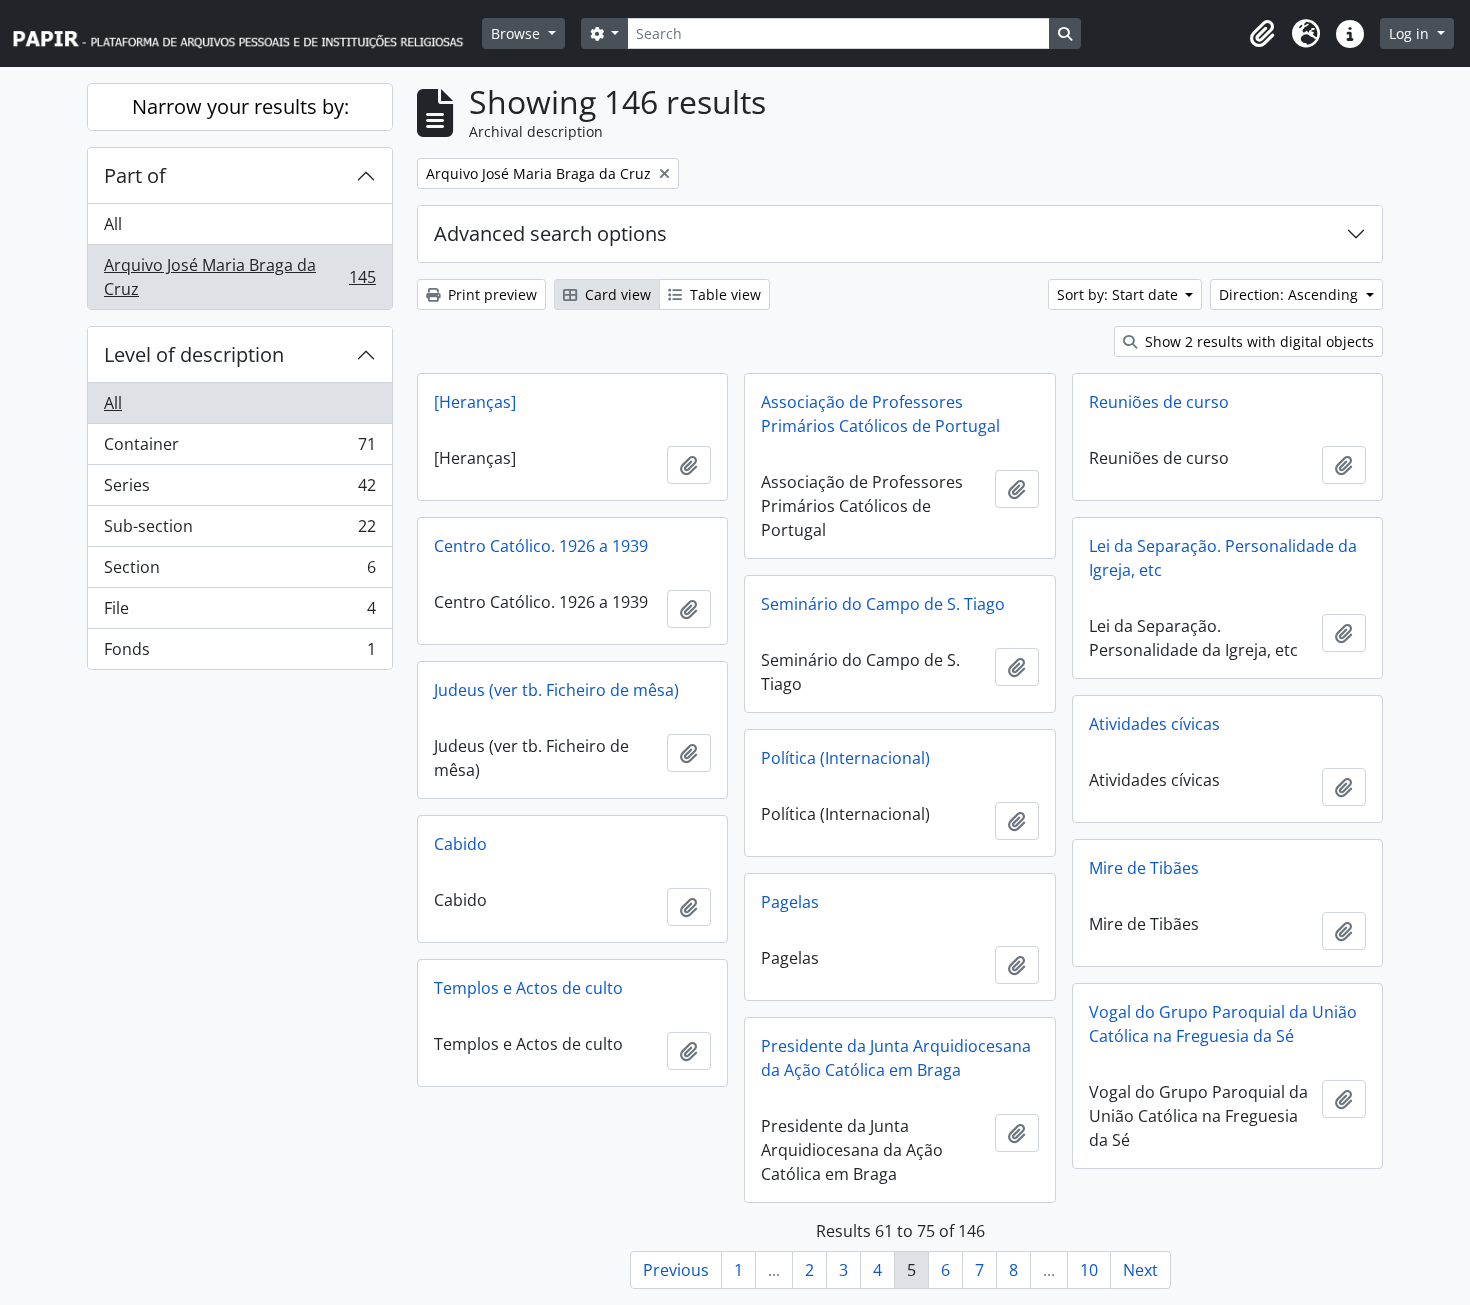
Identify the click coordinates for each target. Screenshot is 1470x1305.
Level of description (194, 354)
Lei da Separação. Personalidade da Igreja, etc (1223, 558)
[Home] (247, 33)
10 (1089, 1270)
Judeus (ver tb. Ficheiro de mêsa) (556, 690)
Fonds (239, 653)
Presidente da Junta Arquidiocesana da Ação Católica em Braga (896, 1058)
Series (239, 490)
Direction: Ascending (1290, 294)
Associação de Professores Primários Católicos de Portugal (880, 414)
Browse (517, 33)
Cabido (460, 844)
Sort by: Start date (1119, 294)
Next (1140, 1270)
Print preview (490, 294)
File (239, 613)
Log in (1411, 33)
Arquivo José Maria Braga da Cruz (239, 277)
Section (239, 572)
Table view (723, 294)
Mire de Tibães (1144, 868)
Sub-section (239, 531)
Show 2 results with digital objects (1257, 341)
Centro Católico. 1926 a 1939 (541, 546)
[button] (1262, 34)
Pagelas (790, 902)
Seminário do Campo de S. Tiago (883, 604)
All (113, 224)
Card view (616, 294)
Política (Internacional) (845, 758)
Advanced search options (550, 233)
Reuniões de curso (1159, 402)
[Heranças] (475, 402)
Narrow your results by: (240, 106)
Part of (135, 175)
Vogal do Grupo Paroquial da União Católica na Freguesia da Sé (1223, 1024)
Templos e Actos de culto (528, 988)
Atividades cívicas (1154, 724)
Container (239, 449)
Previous (676, 1270)
